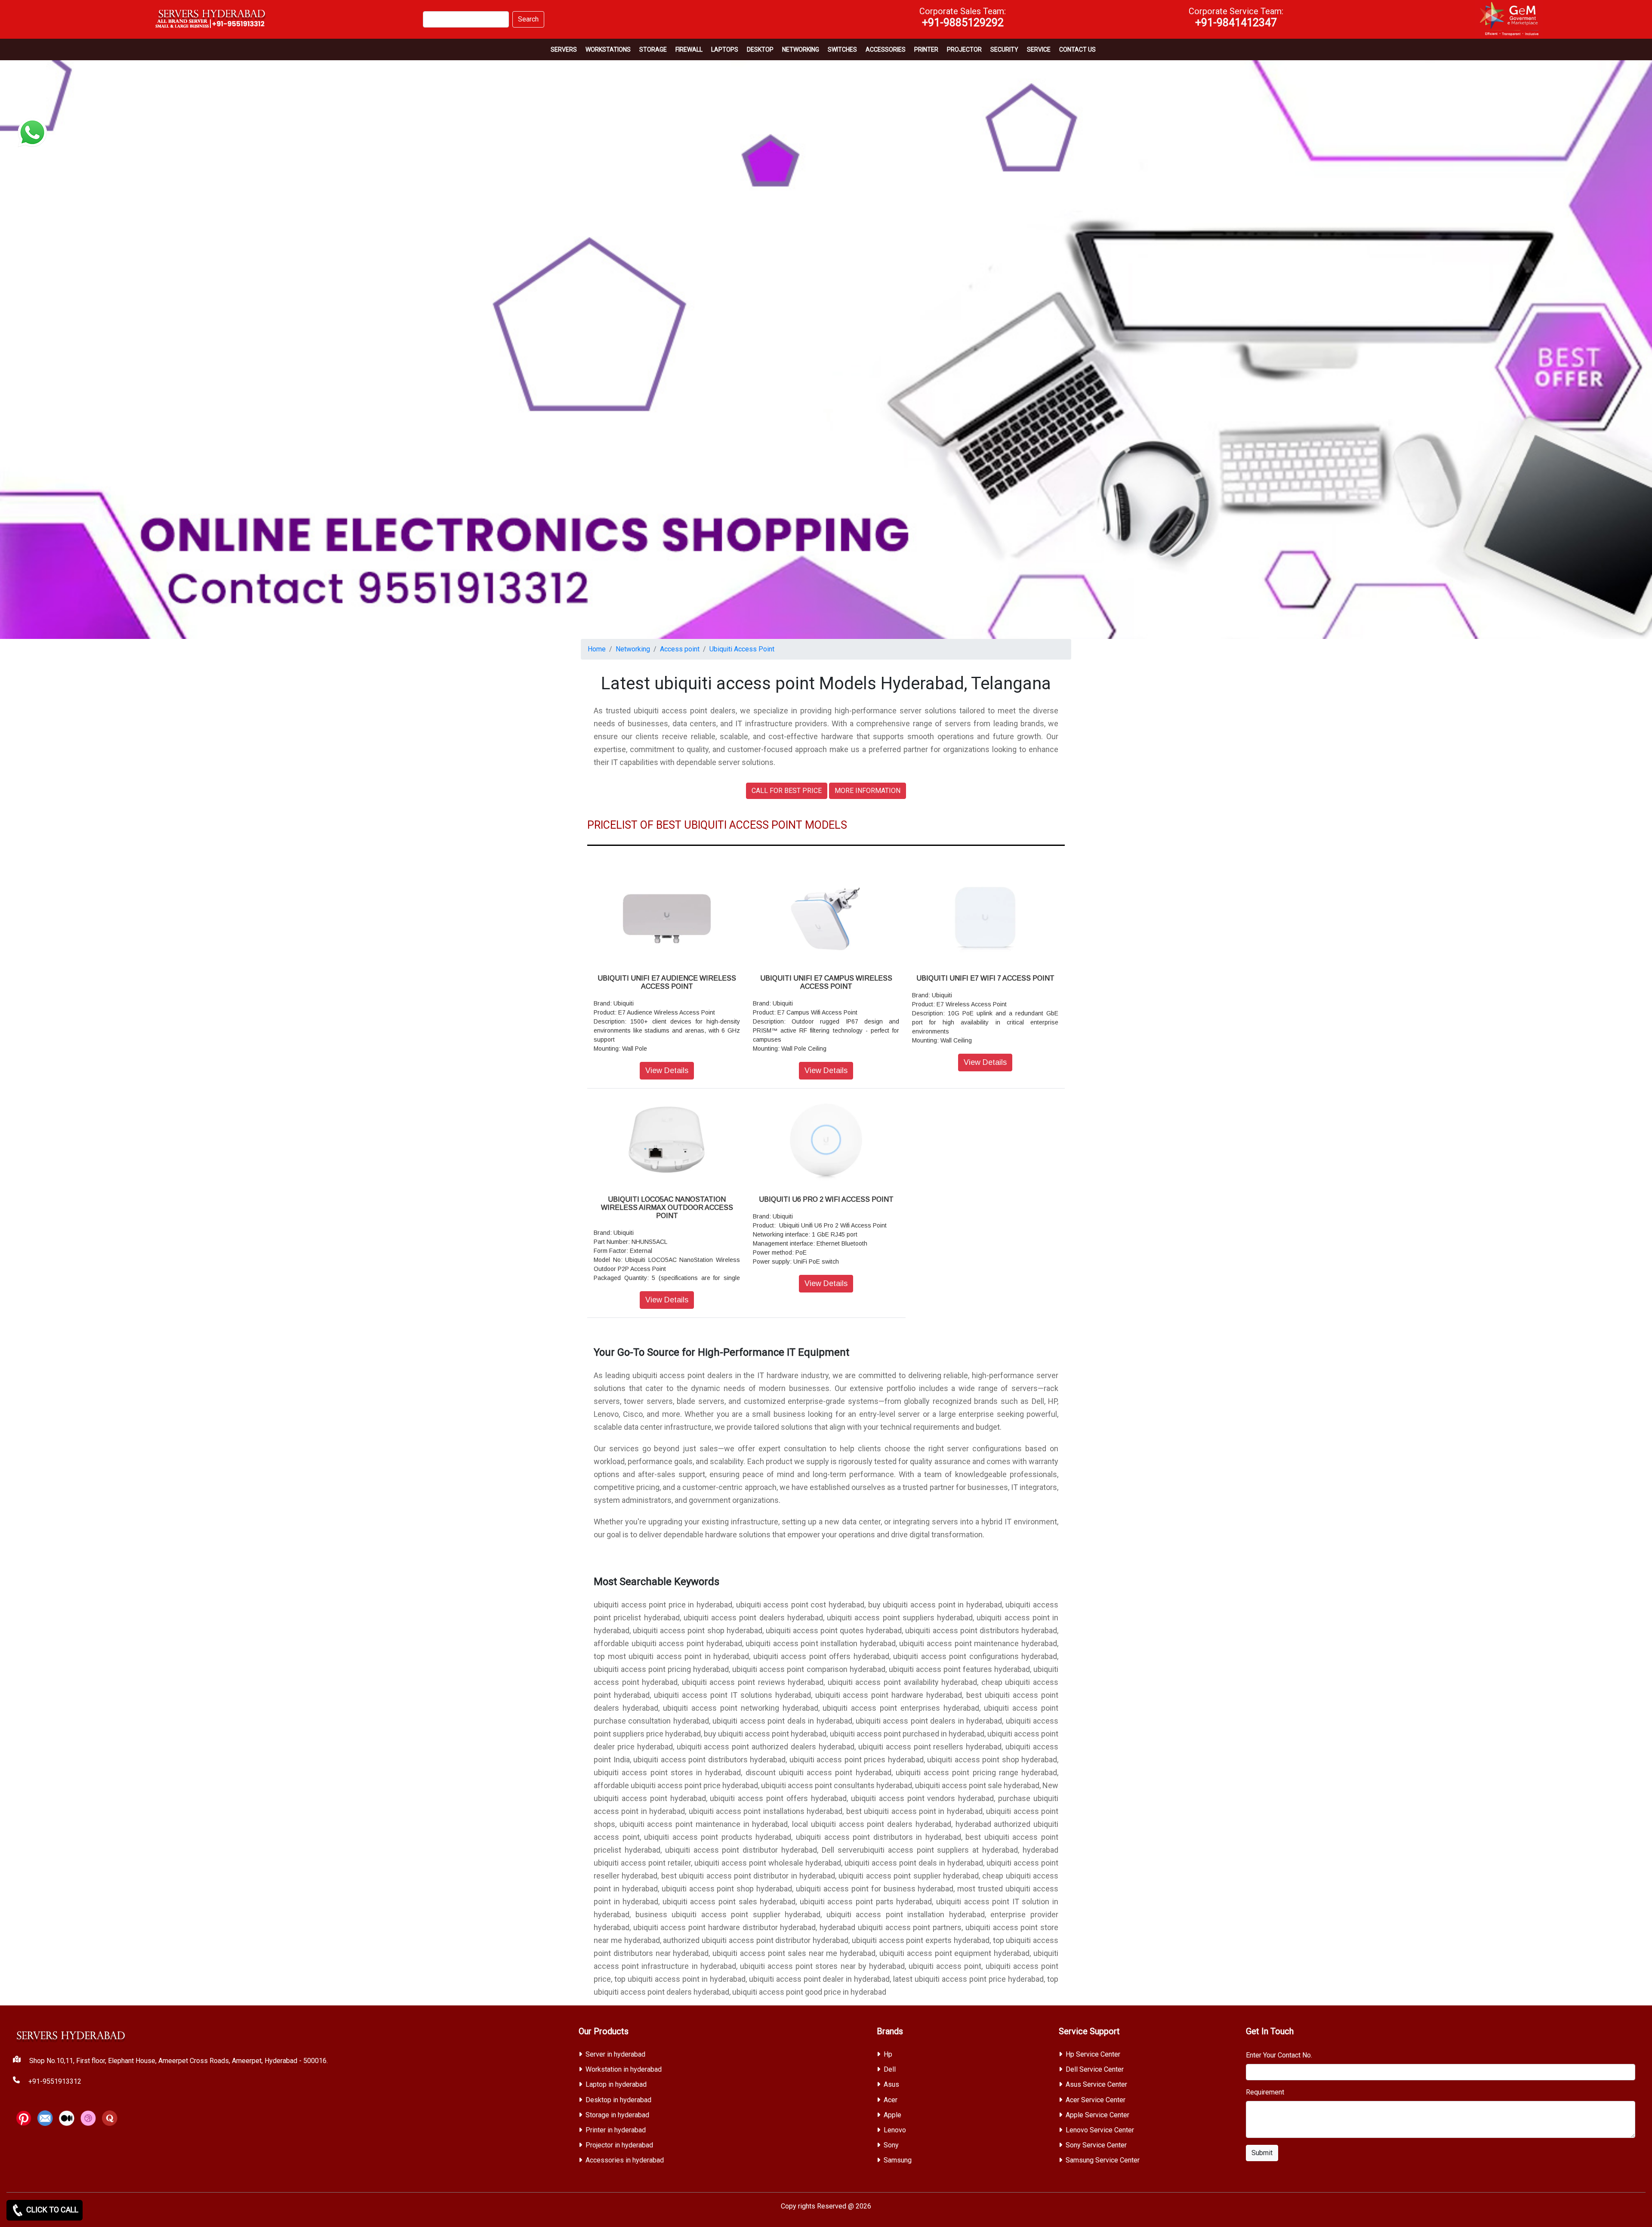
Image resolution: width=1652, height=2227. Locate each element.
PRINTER (926, 49)
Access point (680, 649)
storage (653, 49)
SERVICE (1039, 49)
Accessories (886, 49)
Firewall (689, 49)
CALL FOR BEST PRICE (787, 791)
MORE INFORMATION (868, 791)
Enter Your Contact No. (1279, 2055)
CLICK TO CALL (51, 2210)
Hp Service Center (1093, 2054)
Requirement (1265, 2092)
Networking (801, 49)
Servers (564, 49)
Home (597, 649)
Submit (1262, 2153)
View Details (667, 1070)
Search (528, 19)
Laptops (725, 49)
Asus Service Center (1096, 2084)
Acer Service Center (1096, 2100)
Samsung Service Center (1103, 2160)
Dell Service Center (1095, 2069)
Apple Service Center (1097, 2115)
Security (1004, 49)
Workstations (608, 49)
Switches (842, 49)
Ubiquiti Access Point (742, 649)
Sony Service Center (1096, 2145)
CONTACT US (1077, 49)
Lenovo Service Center (1100, 2130)
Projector (964, 49)
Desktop (760, 49)
